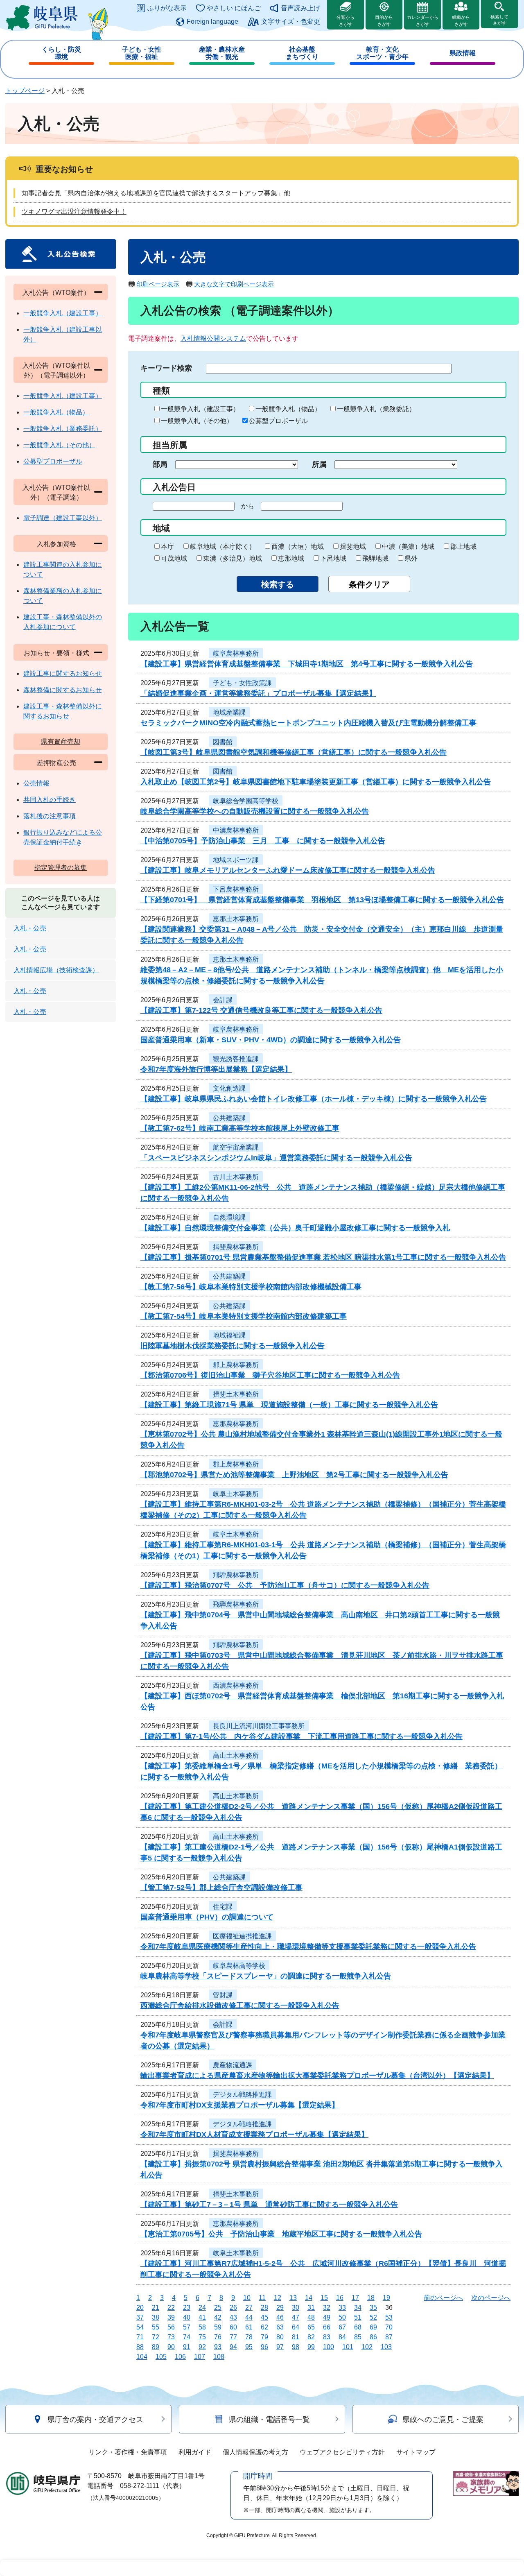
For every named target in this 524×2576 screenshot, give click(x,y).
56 (171, 2327)
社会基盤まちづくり (302, 53)
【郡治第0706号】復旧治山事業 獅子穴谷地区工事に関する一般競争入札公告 (270, 1375)
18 (371, 2298)
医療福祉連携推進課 (242, 1936)
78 (249, 2337)
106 (180, 2357)
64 (296, 2327)
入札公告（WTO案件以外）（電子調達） (56, 492)
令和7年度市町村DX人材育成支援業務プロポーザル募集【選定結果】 (254, 2135)
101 (348, 2347)
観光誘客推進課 (236, 1059)
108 (219, 2357)
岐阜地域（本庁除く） (223, 547)
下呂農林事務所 (236, 889)
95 (249, 2347)
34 (358, 2308)
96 (264, 2347)
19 (386, 2298)
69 (373, 2327)
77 (233, 2337)
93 (218, 2347)
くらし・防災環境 (61, 53)
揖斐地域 (353, 547)
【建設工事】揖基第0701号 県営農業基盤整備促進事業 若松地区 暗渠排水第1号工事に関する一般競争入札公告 (323, 1257)
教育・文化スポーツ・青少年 (382, 53)
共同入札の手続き (50, 800)
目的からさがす (384, 21)
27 (249, 2308)
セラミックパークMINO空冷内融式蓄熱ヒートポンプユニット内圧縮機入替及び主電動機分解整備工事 (308, 723)
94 (233, 2347)
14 (309, 2298)
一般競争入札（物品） (288, 409)
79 (264, 2337)
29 (280, 2308)
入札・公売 (30, 928)
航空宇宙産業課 (236, 1147)
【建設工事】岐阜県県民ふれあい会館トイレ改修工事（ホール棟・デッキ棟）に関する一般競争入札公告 (314, 1099)
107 (200, 2357)
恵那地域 (291, 558)
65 (311, 2327)
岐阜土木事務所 (236, 1494)
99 (311, 2347)
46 (280, 2317)
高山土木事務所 (236, 1755)
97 (280, 2347)
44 (249, 2317)
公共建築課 (229, 1118)
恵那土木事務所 (236, 919)
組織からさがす (461, 21)
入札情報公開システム (213, 338)
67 (342, 2327)
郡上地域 (463, 547)
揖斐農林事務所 (236, 1247)
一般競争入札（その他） (197, 421)
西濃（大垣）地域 (298, 547)
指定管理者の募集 (61, 868)
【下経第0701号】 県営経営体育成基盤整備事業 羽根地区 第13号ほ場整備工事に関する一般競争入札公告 (322, 900)
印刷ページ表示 (158, 284)
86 (373, 2337)
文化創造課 (229, 1088)
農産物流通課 (233, 2065)
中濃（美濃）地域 (408, 547)
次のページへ (491, 2298)
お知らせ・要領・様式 (56, 653)
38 (156, 2317)
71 (140, 2337)
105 (161, 2357)
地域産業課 (229, 712)
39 (171, 2317)
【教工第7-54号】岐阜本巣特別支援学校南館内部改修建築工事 (244, 1316)
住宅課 (223, 1907)
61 (249, 2327)
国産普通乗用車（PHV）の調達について (207, 1917)
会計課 (223, 1000)
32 (327, 2308)
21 (156, 2308)
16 (340, 2298)
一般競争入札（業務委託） (376, 409)
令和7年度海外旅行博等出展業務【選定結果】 (216, 1069)
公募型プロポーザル (278, 421)
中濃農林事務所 (236, 830)
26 (233, 2308)
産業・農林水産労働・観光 (222, 53)
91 (187, 2347)
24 (202, 2308)
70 (389, 2327)
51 (358, 2317)
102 (367, 2347)
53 (389, 2317)
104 (142, 2357)
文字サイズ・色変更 (291, 22)
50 (342, 2317)
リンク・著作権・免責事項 (128, 2452)
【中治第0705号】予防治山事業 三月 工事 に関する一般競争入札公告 (263, 841)
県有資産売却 (61, 741)
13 (293, 2298)
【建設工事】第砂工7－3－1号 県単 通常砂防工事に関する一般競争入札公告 (269, 2205)
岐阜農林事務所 (236, 653)
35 (373, 2308)
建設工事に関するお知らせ (63, 673)
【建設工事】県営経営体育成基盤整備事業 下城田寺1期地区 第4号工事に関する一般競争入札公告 (307, 664)
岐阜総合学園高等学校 (246, 801)
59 (218, 2327)
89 (156, 2347)
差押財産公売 (56, 763)
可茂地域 (174, 558)
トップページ (25, 91)
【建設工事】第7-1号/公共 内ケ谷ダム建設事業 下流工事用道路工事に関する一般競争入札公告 (302, 1736)
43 (233, 2317)
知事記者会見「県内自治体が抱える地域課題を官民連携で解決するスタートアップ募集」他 (156, 193)
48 (311, 2317)
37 (140, 2317)
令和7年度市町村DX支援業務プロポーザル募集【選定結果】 (240, 2105)
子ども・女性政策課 (242, 683)
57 (187, 2327)
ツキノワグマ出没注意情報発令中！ (74, 212)
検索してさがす (499, 20)
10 (247, 2298)
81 (296, 2337)
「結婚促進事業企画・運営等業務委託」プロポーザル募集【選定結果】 (258, 693)
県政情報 (463, 53)
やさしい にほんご (234, 8)
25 (218, 2308)
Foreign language (212, 22)
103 (386, 2347)
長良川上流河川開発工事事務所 (259, 1726)
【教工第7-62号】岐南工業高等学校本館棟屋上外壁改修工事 (240, 1128)
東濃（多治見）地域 (233, 558)
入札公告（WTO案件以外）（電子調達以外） (56, 370)
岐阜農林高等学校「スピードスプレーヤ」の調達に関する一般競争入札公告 (266, 1976)
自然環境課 (229, 1217)
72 (156, 2337)
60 (233, 2327)
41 (202, 2317)
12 (278, 2298)
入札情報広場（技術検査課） (56, 970)
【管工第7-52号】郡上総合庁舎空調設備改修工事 (221, 1888)
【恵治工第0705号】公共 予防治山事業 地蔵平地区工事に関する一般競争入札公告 (281, 2234)
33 (342, 2308)
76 (218, 2337)
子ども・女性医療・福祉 (142, 53)
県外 (411, 558)
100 (329, 2347)
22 (171, 2308)
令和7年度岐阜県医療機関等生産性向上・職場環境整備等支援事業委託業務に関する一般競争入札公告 (308, 1947)
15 (324, 2298)
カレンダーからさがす (423, 21)
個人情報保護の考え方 (255, 2452)
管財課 (223, 1995)
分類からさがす (346, 21)
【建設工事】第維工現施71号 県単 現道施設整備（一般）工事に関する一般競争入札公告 (289, 1405)
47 (296, 2317)
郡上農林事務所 (236, 1365)
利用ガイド (195, 2452)
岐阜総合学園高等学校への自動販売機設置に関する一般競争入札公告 (255, 811)
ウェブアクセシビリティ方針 (342, 2452)
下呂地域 (333, 558)
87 (389, 2337)
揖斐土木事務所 (236, 1394)
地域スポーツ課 (236, 860)
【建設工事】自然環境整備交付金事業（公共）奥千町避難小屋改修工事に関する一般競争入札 (295, 1228)
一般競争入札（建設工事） (200, 409)
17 (355, 2298)
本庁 (167, 547)
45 (264, 2317)
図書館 (223, 742)
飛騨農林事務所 (236, 1575)
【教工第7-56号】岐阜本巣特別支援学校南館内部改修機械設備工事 (251, 1287)
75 (202, 2337)
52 (373, 2317)
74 (187, 2337)
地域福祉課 (229, 1335)
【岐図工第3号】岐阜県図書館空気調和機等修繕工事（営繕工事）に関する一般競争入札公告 (294, 752)
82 (311, 2337)
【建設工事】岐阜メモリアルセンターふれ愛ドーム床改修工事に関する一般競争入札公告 (288, 870)
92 (202, 2347)
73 (171, 2337)
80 (280, 2337)
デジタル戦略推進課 (242, 2095)
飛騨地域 (375, 558)
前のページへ (443, 2298)
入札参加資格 (56, 544)
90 (171, 2347)
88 (140, 2347)
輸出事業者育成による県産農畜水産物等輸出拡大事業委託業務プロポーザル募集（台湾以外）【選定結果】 (317, 2076)
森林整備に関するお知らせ (63, 690)
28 (264, 2308)
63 (280, 2327)
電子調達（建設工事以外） (63, 518)
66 (327, 2327)
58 (202, 2327)
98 (296, 2347)
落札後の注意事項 (50, 816)
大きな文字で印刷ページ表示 (234, 284)
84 (342, 2337)
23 (187, 2308)
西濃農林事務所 (236, 1685)
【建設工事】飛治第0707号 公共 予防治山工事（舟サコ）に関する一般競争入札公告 (285, 1585)
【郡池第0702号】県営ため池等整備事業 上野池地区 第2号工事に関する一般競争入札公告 (294, 1475)
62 (264, 2327)
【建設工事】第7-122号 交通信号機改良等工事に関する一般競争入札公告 (261, 1010)
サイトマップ (416, 2452)
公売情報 (36, 783)
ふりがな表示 (167, 8)
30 (296, 2308)
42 (218, 2317)
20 (140, 2308)
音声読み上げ (300, 8)
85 (358, 2337)
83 (327, 2337)
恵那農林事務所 (236, 1424)
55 (156, 2327)
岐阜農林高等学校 (239, 1966)
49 (327, 2317)
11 (262, 2298)
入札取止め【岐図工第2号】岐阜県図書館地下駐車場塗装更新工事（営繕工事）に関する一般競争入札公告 (316, 782)
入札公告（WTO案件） (56, 293)
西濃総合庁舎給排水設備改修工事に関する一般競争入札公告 (240, 2006)
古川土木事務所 (236, 1177)
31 (311, 2308)
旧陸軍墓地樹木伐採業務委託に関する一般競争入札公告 (233, 1346)
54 (140, 2327)
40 (187, 2317)
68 (358, 2327)
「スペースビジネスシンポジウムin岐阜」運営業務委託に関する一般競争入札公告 (276, 1158)
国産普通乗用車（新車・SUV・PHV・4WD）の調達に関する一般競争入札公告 (271, 1040)
